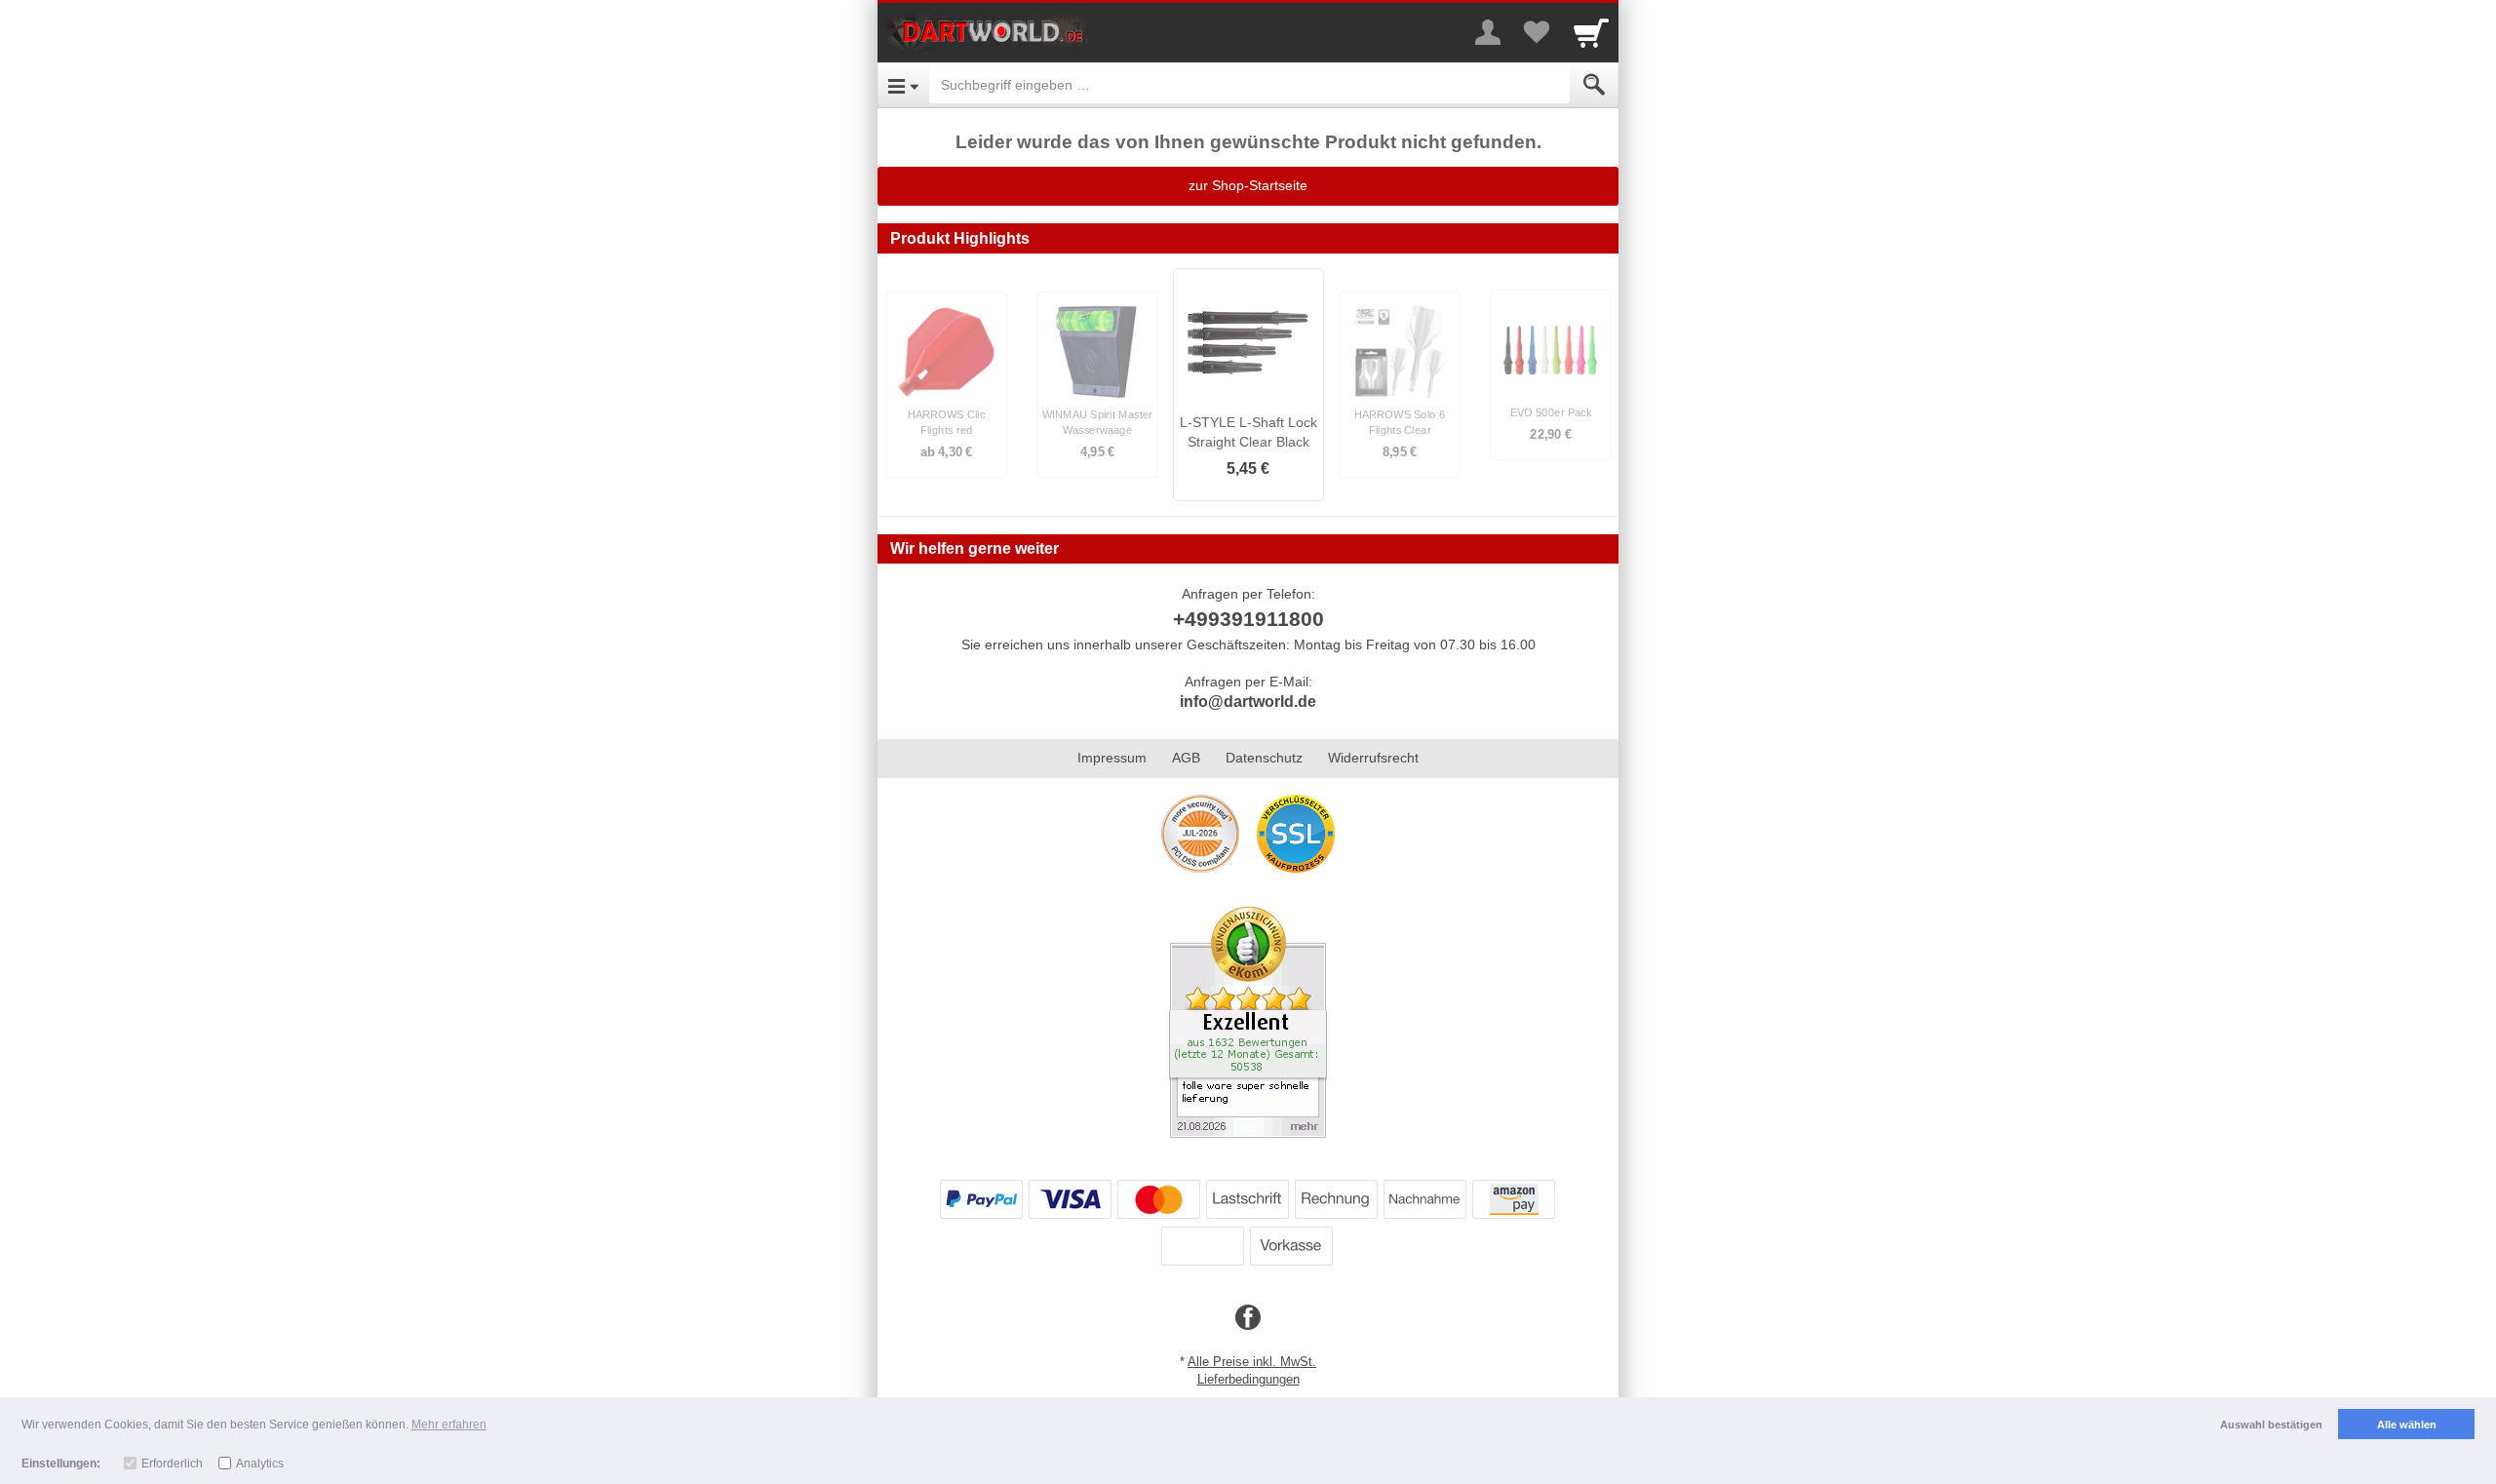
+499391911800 (1248, 619)
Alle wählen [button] (2407, 1425)
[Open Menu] (903, 85)
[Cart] (1591, 32)
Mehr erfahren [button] (449, 1425)
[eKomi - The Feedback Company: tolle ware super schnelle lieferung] (1248, 1021)
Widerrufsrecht (1373, 758)
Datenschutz (1264, 758)
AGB (1186, 758)
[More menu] (1488, 32)
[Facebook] (1248, 1318)
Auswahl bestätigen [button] (2271, 1425)
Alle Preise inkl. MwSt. (1252, 1362)
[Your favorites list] (1537, 32)
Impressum (1112, 758)
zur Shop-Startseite (1248, 185)
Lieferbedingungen (1248, 1379)
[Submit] (1594, 85)
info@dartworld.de (1248, 702)
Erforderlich (172, 1464)
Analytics (260, 1464)
